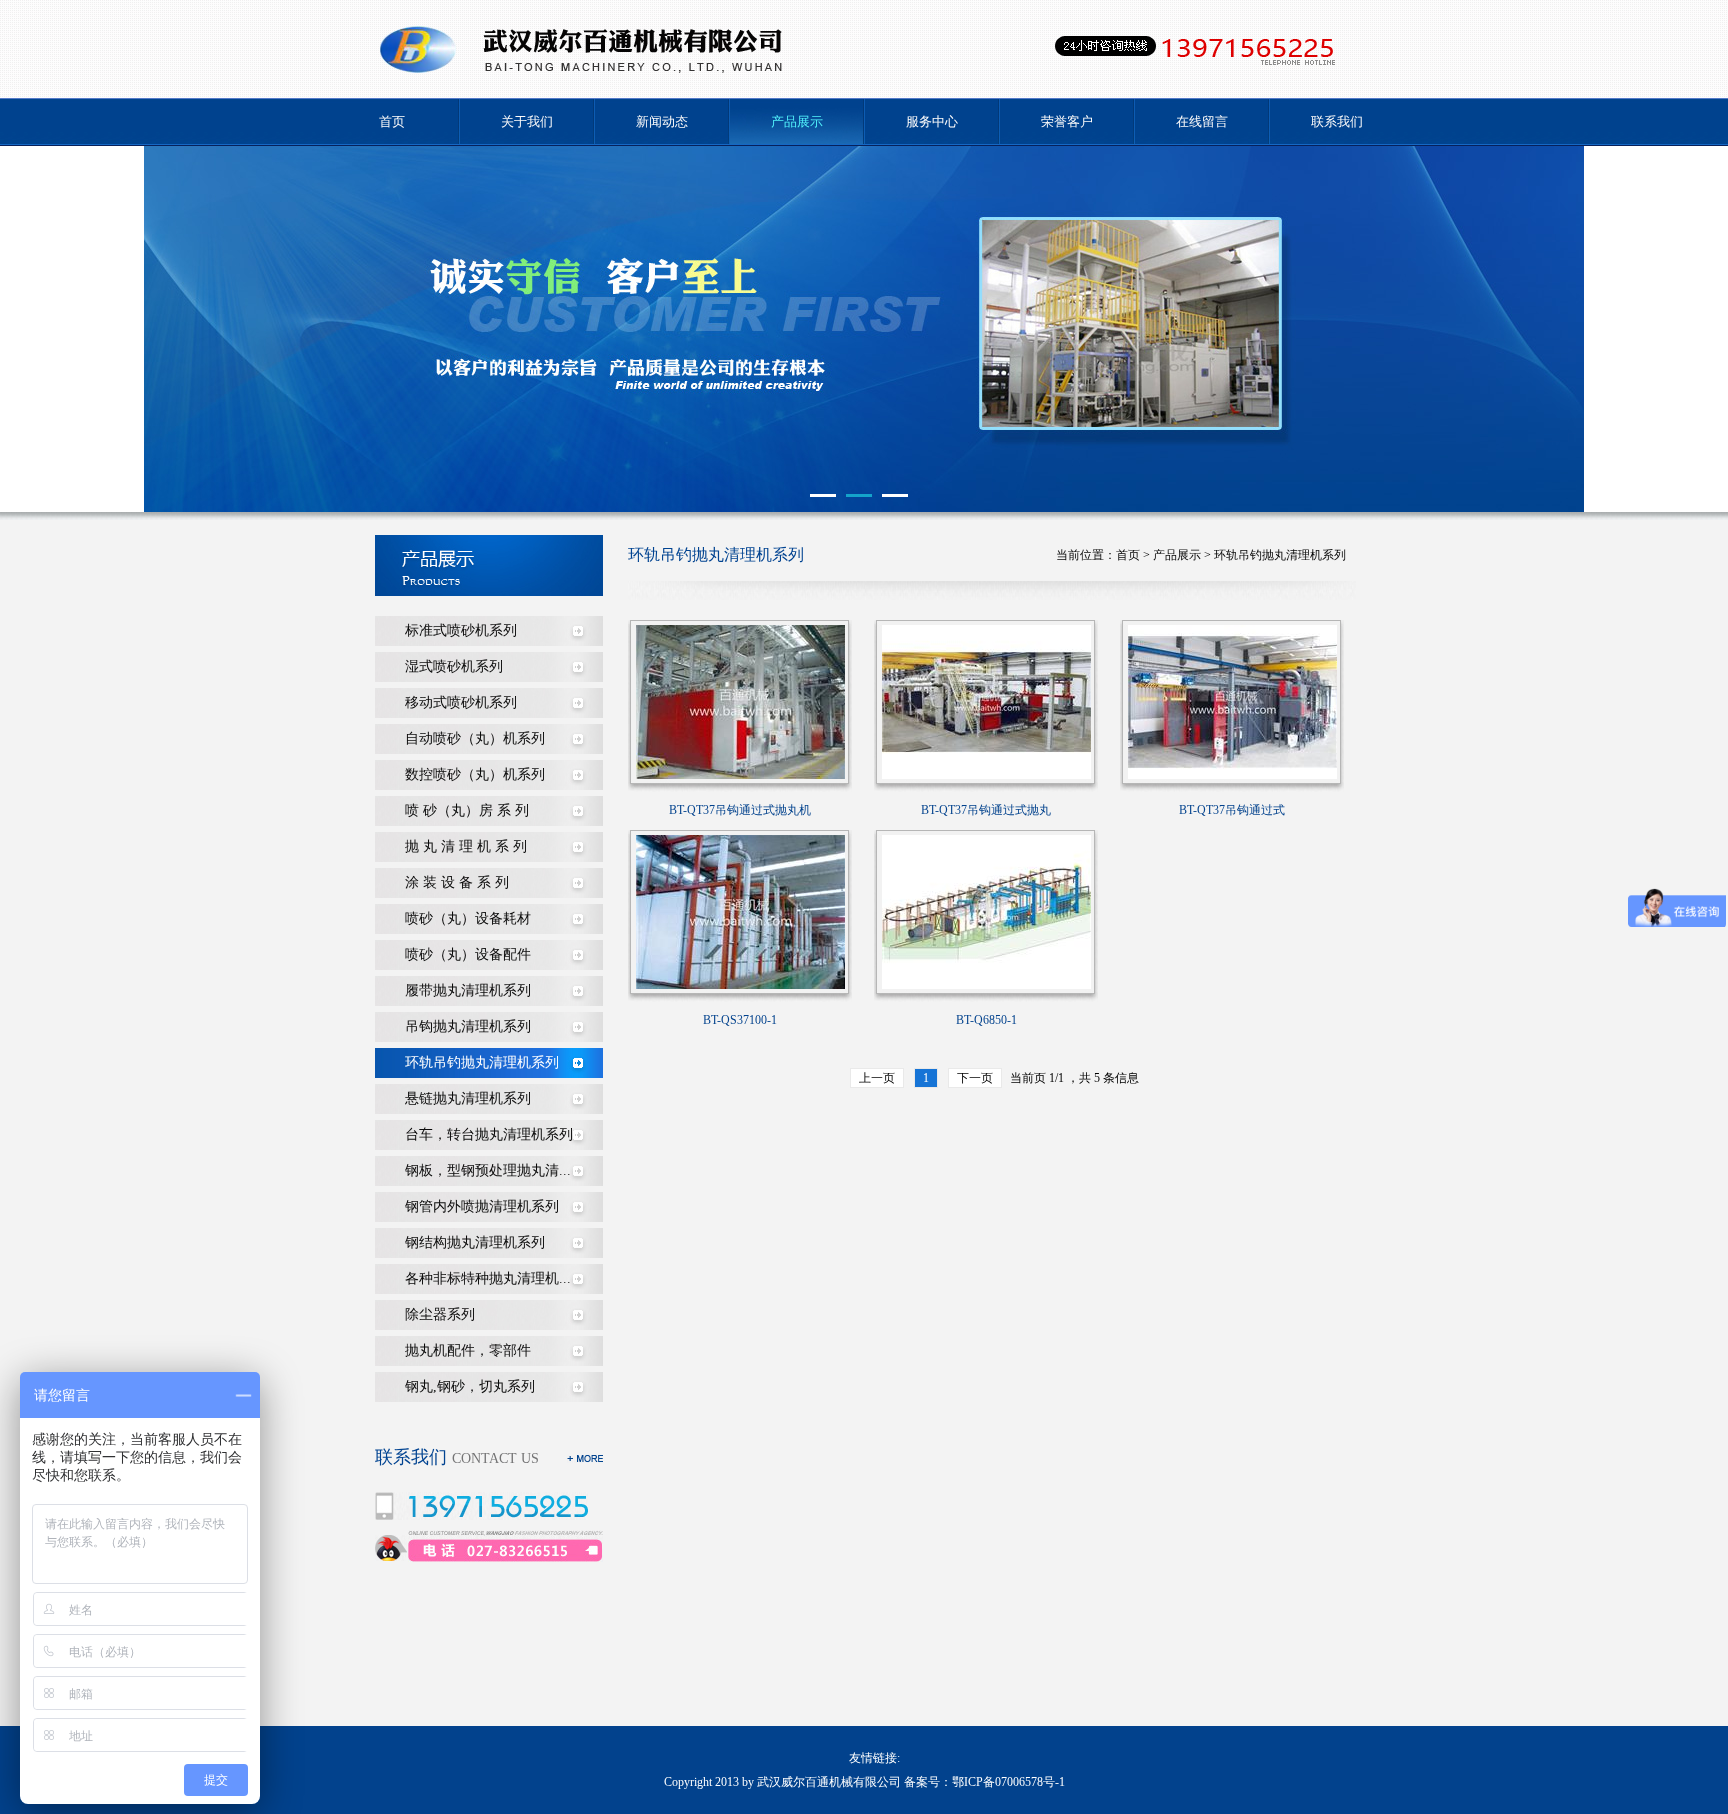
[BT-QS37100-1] (740, 911)
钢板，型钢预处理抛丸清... (488, 1170)
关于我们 (527, 121)
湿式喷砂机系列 (454, 666)
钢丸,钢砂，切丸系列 (470, 1386)
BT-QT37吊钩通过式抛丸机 (740, 810)
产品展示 (797, 121)
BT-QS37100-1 (740, 1020)
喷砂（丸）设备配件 (468, 954)
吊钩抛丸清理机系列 (468, 1026)
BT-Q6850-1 (986, 1020)
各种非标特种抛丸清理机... (488, 1278)
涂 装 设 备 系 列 (457, 882)
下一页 (975, 1078)
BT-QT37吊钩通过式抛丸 (986, 810)
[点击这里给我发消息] (391, 1557)
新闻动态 (662, 121)
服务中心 (932, 121)
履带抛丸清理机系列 (468, 990)
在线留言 (1202, 121)
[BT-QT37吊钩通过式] (1232, 701)
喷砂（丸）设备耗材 (468, 918)
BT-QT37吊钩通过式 (1232, 810)
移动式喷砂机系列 (461, 702)
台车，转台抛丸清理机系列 (489, 1134)
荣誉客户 (1067, 121)
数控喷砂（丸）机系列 (475, 774)
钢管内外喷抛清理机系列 (482, 1206)
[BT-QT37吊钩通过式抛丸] (986, 701)
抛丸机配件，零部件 (468, 1350)
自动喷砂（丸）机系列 (475, 738)
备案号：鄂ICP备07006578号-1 (984, 1782)
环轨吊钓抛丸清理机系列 (482, 1062)
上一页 (877, 1078)
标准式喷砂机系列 (461, 630)
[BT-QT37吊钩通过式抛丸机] (740, 701)
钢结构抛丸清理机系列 (475, 1242)
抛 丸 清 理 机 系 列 (466, 846)
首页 (392, 121)
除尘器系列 (440, 1314)
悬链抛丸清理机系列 (468, 1098)
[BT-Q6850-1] (986, 911)
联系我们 (1337, 121)
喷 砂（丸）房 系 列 (467, 810)
